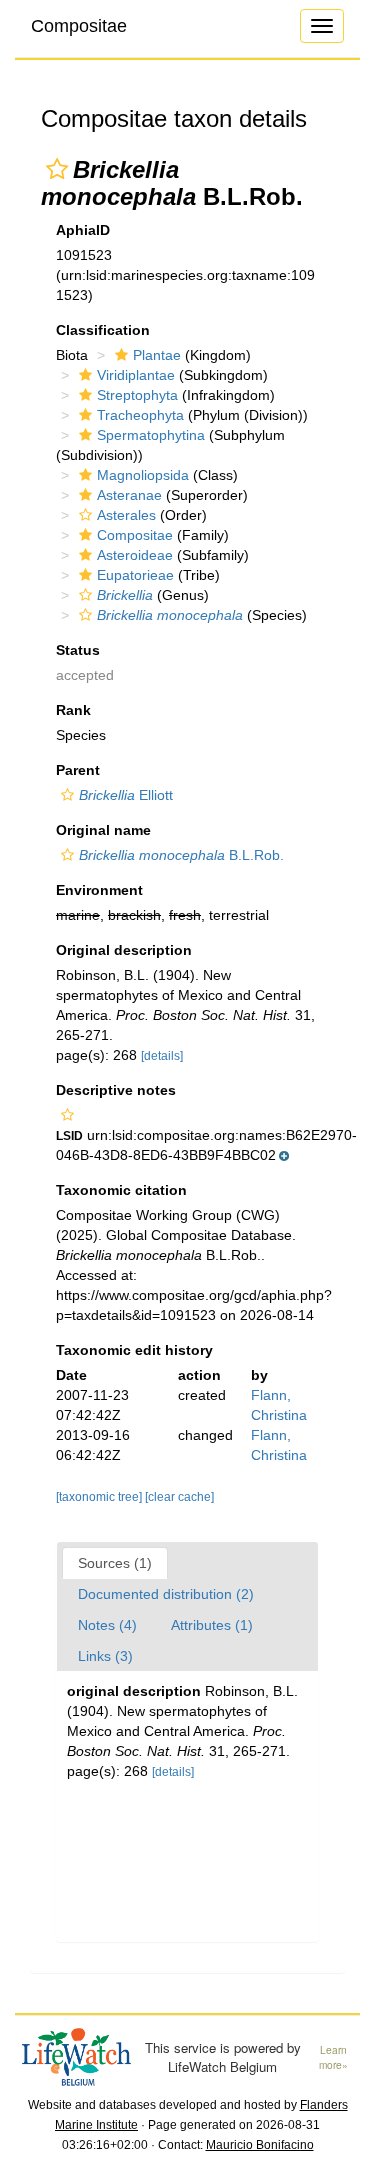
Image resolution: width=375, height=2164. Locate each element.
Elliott (126, 795)
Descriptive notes (116, 1090)
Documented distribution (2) (166, 1594)
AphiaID (83, 230)
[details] (162, 1056)
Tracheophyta (140, 415)
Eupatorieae (135, 575)
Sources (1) (115, 1563)
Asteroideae (135, 555)
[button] (57, 169)
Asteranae (129, 495)
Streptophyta (137, 395)
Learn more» (333, 2057)
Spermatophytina (151, 435)
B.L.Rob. (181, 855)
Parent (78, 770)
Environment (99, 890)
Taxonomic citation (121, 1190)
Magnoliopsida (143, 475)
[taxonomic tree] (100, 1497)
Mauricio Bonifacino (260, 2145)
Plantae (157, 355)
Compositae (79, 26)
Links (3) (105, 1656)
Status (78, 650)
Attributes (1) (212, 1625)
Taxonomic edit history (134, 1350)
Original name (103, 830)
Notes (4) (107, 1625)
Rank (73, 710)
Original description (124, 950)
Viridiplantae (136, 375)
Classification (103, 330)
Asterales (126, 515)
